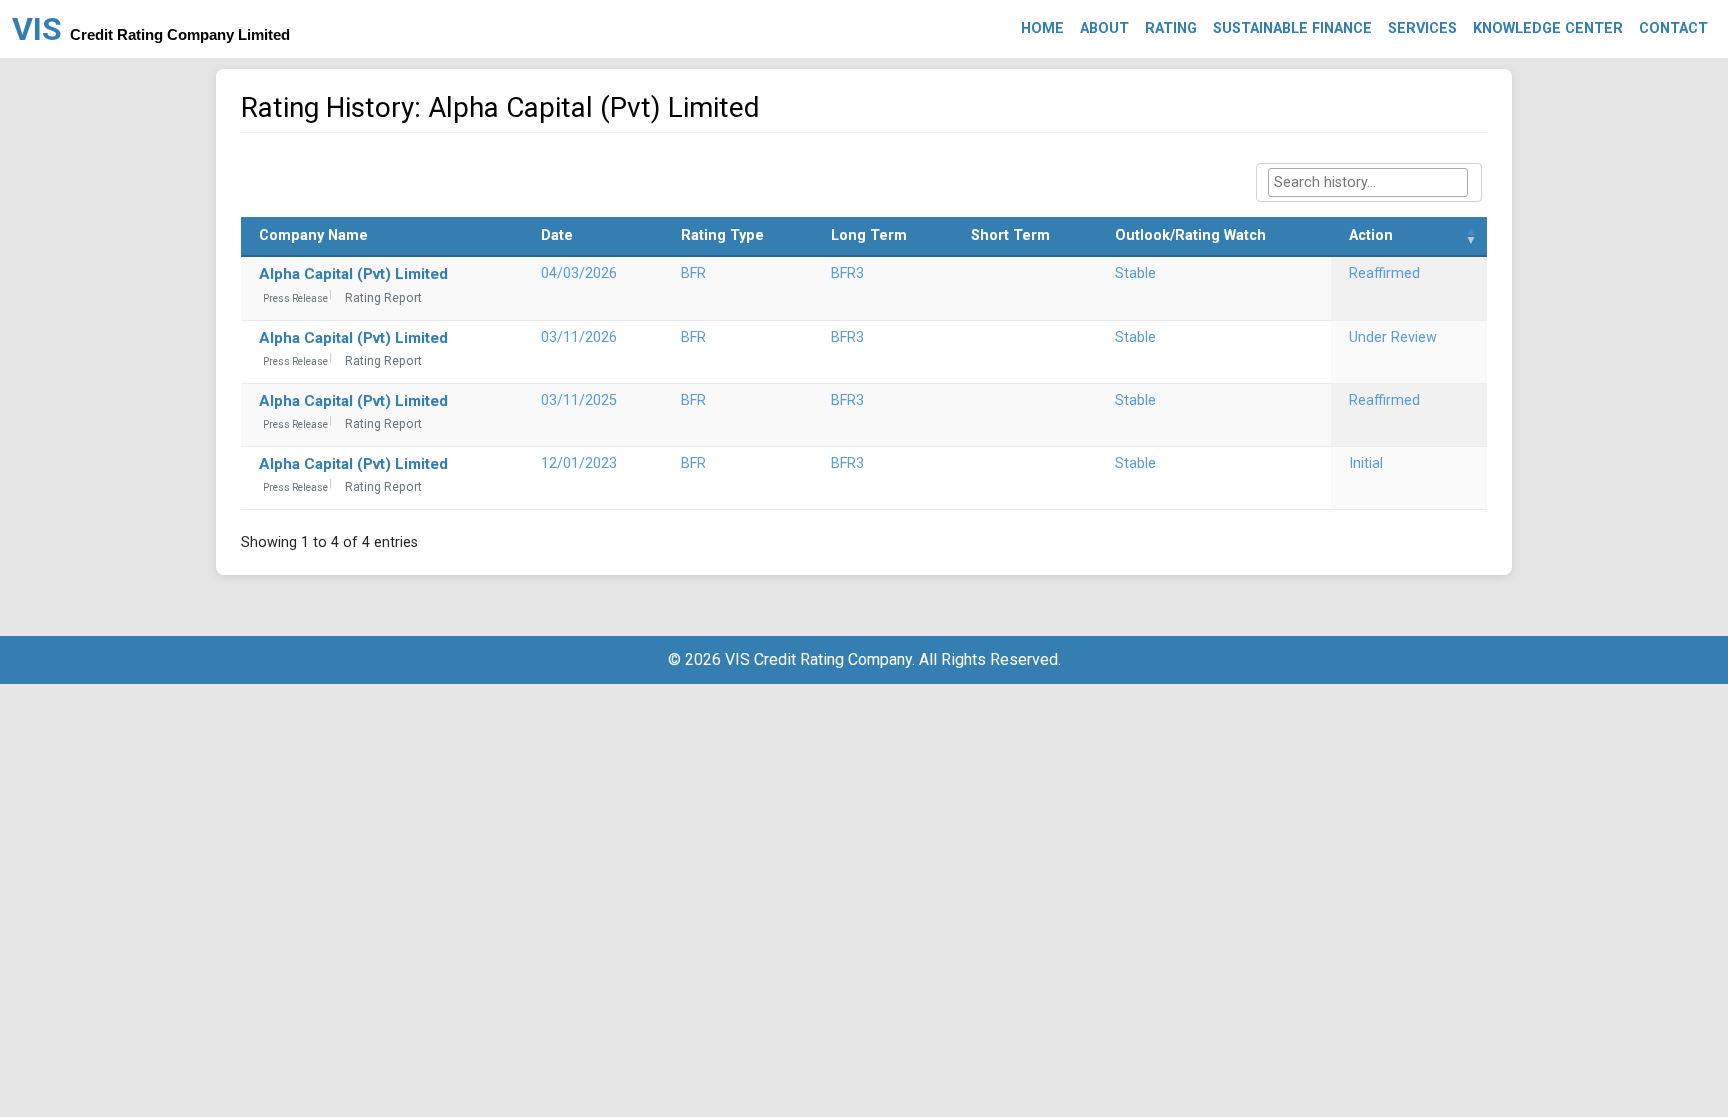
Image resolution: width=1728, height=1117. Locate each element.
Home (1042, 28)
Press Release (295, 298)
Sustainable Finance (1292, 28)
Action (1371, 235)
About (1104, 28)
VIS (151, 29)
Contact (1673, 28)
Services (1422, 28)
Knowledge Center (1548, 28)
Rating (1171, 28)
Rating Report (383, 298)
